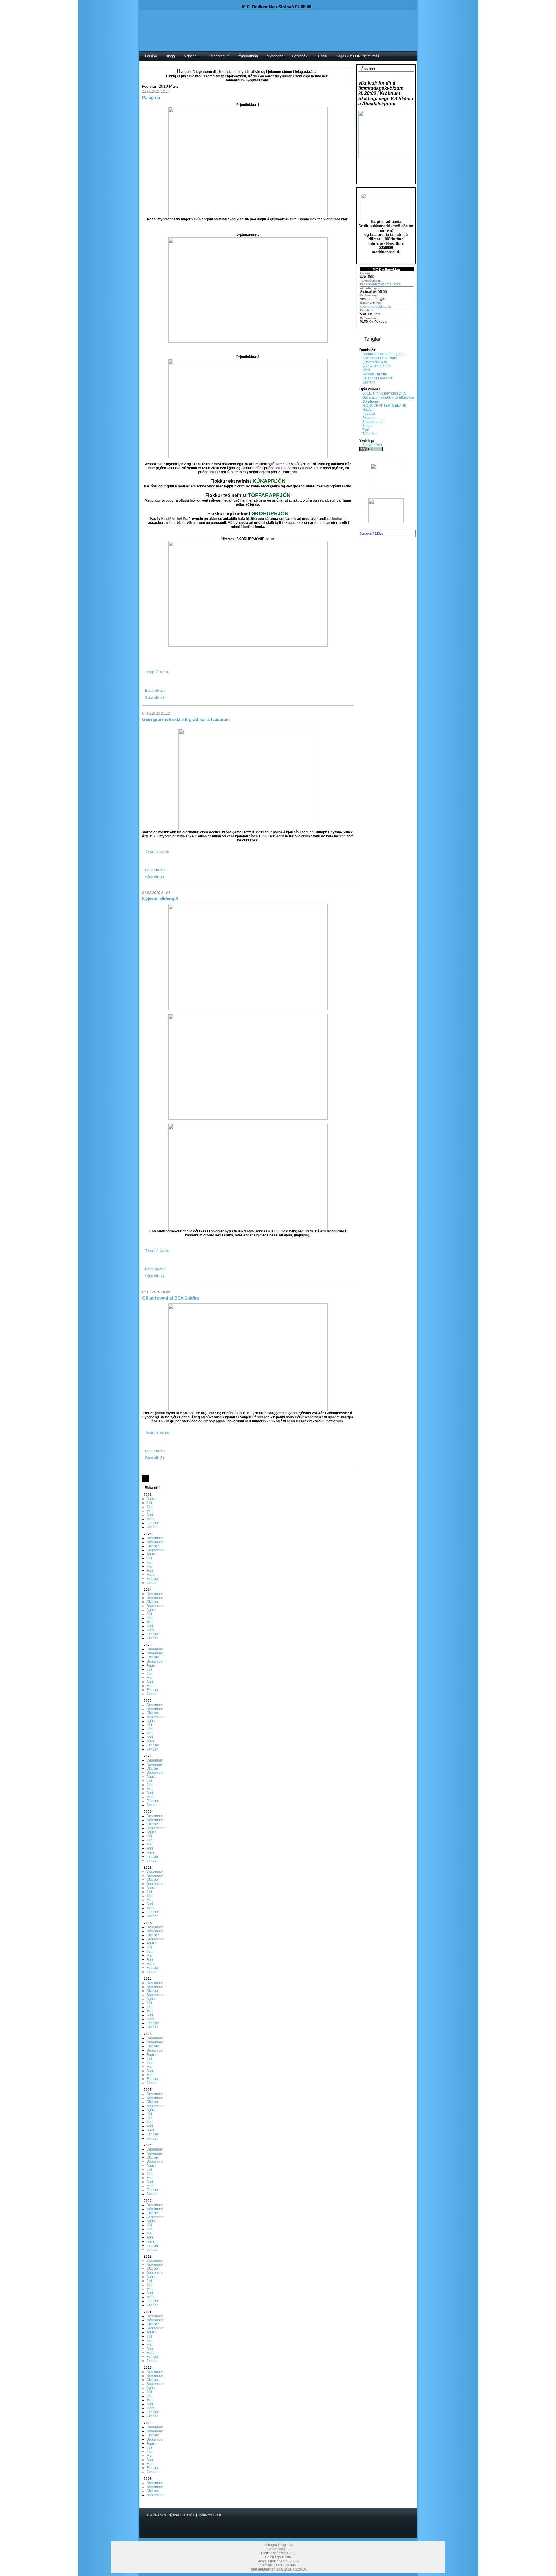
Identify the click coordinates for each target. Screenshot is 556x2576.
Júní (150, 1507)
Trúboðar (370, 434)
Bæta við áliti (155, 691)
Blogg (170, 56)
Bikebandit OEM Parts (379, 358)
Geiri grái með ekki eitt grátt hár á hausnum (186, 719)
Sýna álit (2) (154, 1276)
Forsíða (151, 56)
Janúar (152, 1527)
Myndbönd (275, 56)
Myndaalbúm (248, 56)
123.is (162, 2515)
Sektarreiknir (372, 445)
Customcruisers (375, 362)
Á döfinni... (192, 56)
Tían (366, 430)
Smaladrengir (373, 422)
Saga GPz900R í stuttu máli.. (358, 56)
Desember (155, 1538)
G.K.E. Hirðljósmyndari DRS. (385, 393)
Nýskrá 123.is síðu (182, 2515)
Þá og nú (151, 97)
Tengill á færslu (157, 672)
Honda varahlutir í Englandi (384, 354)
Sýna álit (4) (154, 877)
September (155, 1550)
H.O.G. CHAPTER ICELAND (384, 406)
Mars (150, 1519)
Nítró (366, 370)
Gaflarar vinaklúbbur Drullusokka (388, 397)
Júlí (149, 1503)
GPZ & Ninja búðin (377, 366)
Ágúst (151, 1499)
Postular (369, 414)
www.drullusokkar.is (375, 307)
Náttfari (368, 410)
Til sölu (322, 56)
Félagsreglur (219, 56)
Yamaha (369, 382)
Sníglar (368, 426)
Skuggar (369, 418)
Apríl (150, 1515)
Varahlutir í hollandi (377, 378)
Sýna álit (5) (154, 698)
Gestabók (300, 56)
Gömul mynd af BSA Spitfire (171, 1298)
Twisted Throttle (375, 374)
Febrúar (153, 1523)
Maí (149, 1511)
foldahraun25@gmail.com (380, 284)
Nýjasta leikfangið (160, 899)
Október (153, 1546)
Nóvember (155, 1542)
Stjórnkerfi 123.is (371, 533)
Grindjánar (371, 401)
